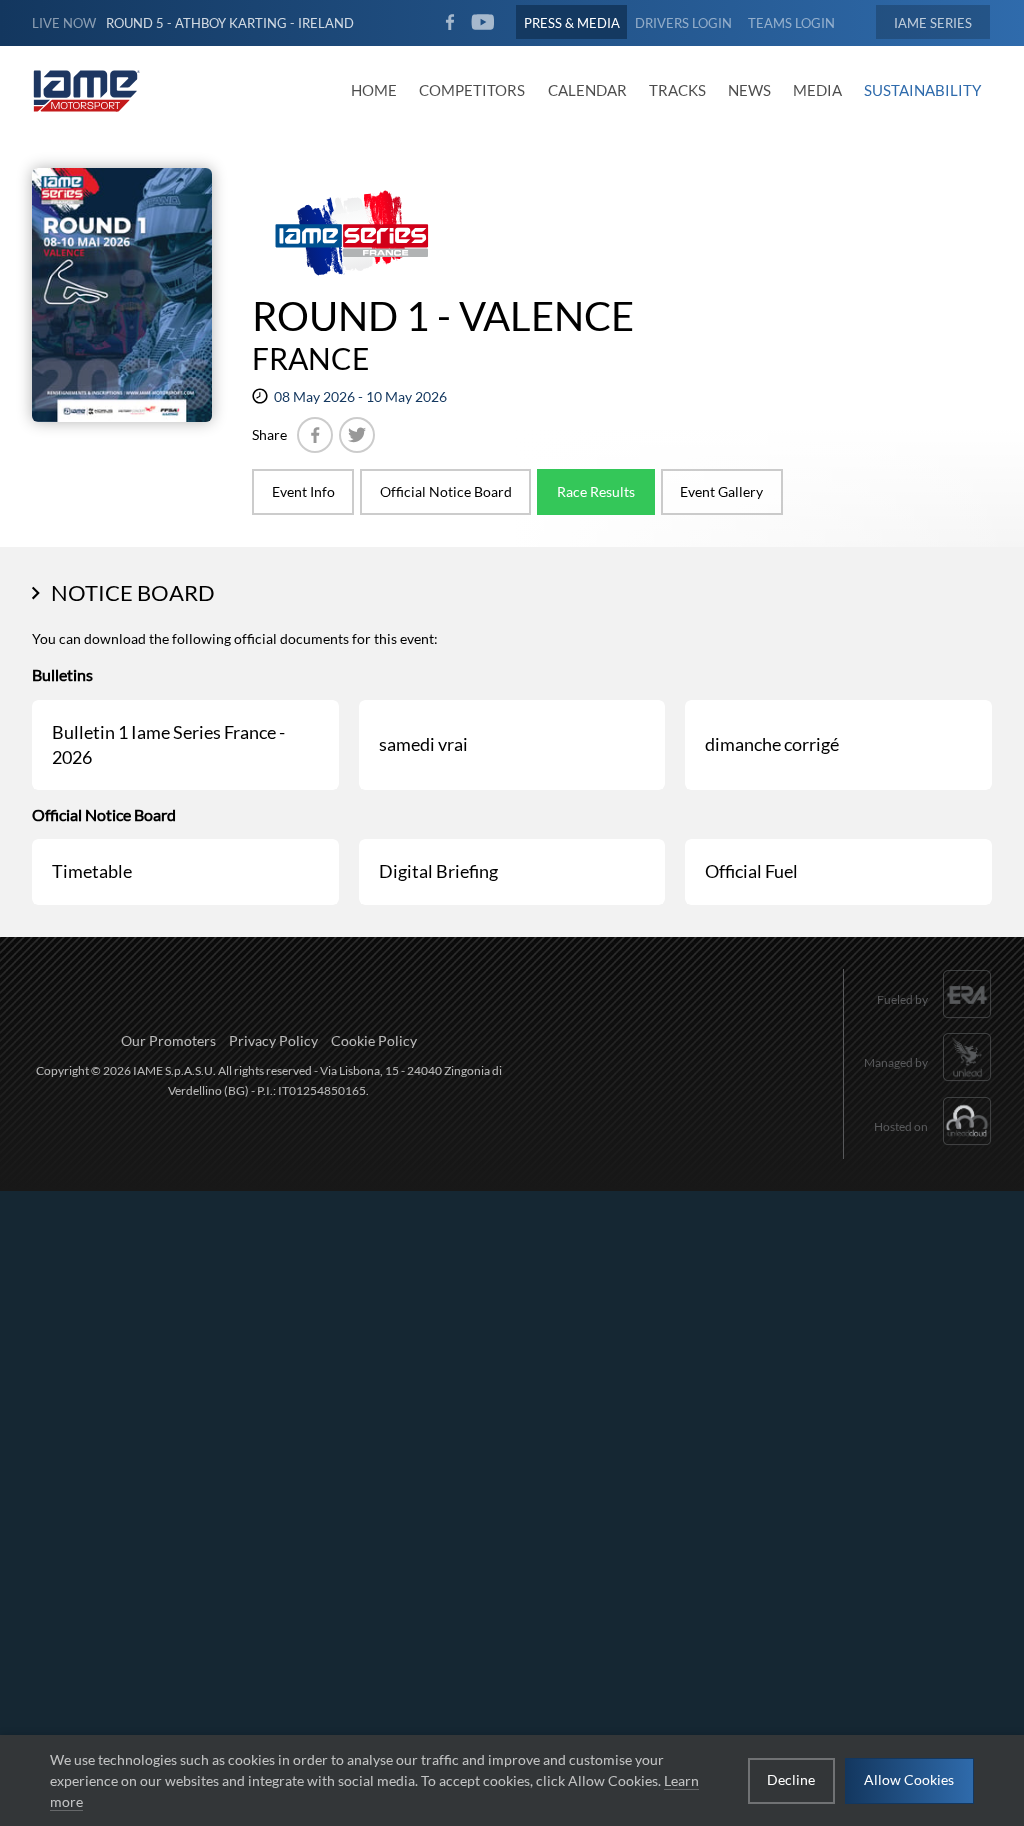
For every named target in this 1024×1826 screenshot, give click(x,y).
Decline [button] (791, 1779)
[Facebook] (315, 435)
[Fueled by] (934, 1019)
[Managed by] (928, 1083)
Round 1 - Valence (443, 316)
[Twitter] (357, 435)
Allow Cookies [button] (909, 1779)
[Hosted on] (933, 1147)
